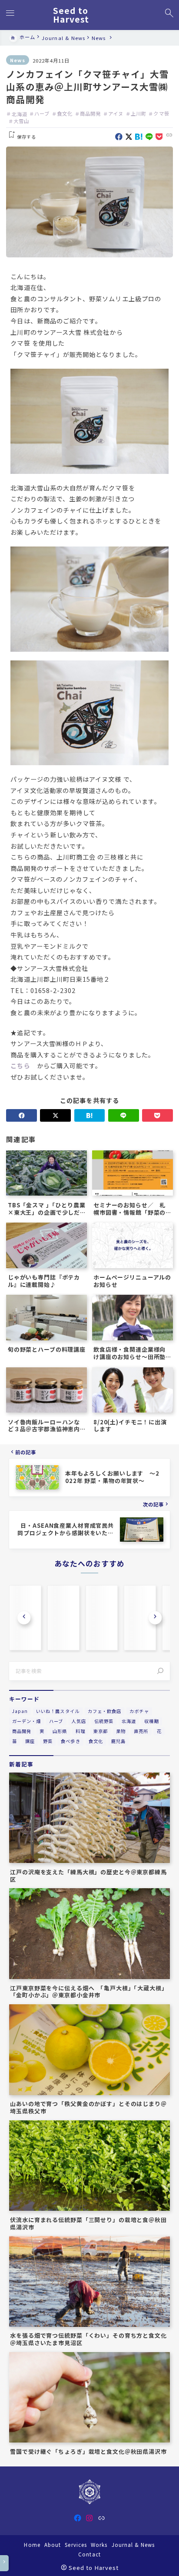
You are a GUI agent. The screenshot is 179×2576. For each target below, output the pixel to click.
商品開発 (90, 113)
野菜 (48, 1741)
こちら (20, 1066)
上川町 (139, 113)
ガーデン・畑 (27, 1721)
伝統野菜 (104, 1721)
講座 (30, 1741)
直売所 (141, 1731)
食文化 (65, 113)
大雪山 (21, 121)
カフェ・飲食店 (104, 1711)
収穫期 (151, 1721)
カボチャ (139, 1711)
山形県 (60, 1731)
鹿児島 (118, 1741)
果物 (121, 1731)
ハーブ (42, 113)
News (18, 60)
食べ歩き (70, 1741)
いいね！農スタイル (58, 1711)
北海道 (19, 113)
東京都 (101, 1731)
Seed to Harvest (71, 15)
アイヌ (116, 113)
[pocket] (159, 137)
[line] (149, 137)
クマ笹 (161, 113)
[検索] (160, 1671)
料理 (80, 1731)
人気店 (78, 1721)
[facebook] (119, 137)
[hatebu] (139, 137)
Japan (20, 1711)
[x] (129, 137)
